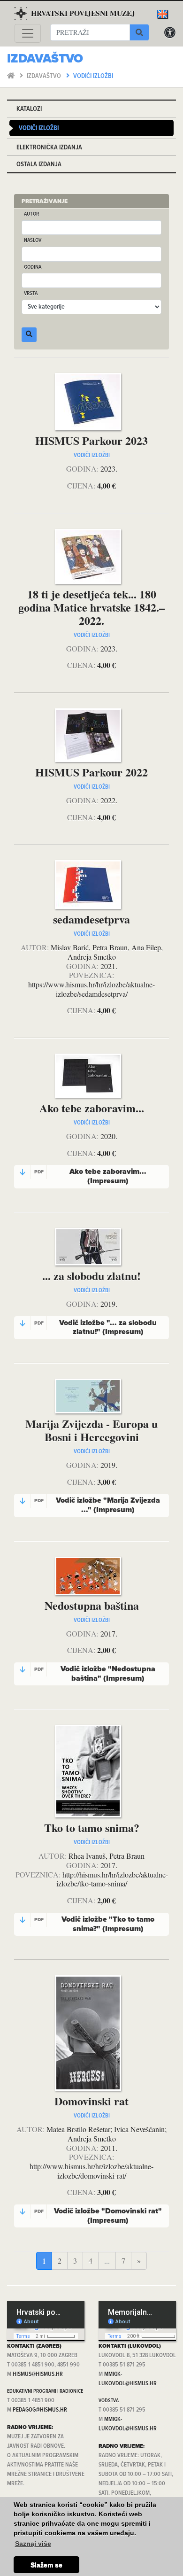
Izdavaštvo (45, 76)
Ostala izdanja (39, 165)
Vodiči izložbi (93, 76)
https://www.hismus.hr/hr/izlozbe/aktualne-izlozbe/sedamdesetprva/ (91, 989)
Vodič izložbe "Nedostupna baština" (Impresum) (95, 1674)
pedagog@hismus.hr (40, 2410)
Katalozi (29, 109)
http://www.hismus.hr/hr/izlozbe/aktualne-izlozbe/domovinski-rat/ (91, 2171)
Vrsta (31, 294)
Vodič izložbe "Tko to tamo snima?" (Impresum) (95, 1924)
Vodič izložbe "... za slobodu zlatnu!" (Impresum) (96, 1327)
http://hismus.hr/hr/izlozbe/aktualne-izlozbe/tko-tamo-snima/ (112, 1879)
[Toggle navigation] (28, 33)
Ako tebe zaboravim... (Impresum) (91, 1176)
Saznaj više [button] (33, 2544)
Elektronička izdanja (49, 148)
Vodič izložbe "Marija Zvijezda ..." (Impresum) (97, 1505)
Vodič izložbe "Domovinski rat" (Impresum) (98, 2216)
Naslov (33, 241)
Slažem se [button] (46, 2565)
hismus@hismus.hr (38, 2374)
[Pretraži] (139, 32)
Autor (31, 214)
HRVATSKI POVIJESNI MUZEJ (83, 13)
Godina (33, 268)
